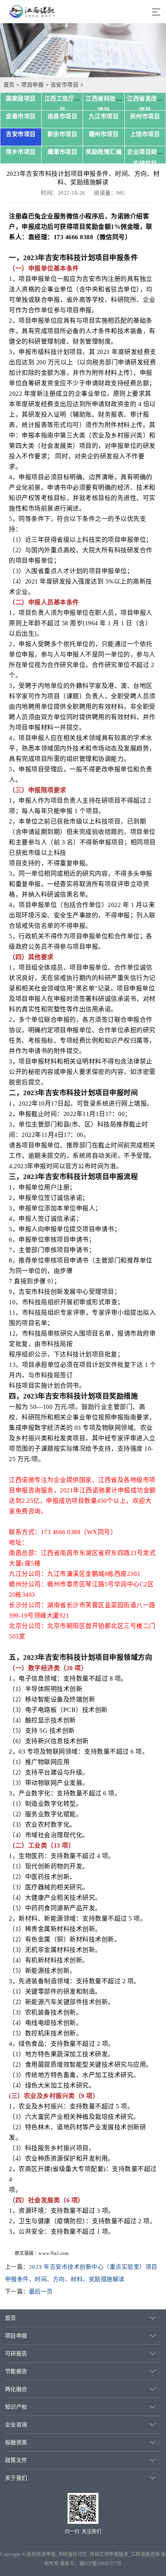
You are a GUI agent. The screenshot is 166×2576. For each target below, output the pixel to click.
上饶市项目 (145, 134)
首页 (9, 85)
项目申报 (32, 85)
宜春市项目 (21, 116)
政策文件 (16, 2460)
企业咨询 (16, 2425)
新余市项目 (63, 134)
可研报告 (16, 2354)
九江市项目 (104, 116)
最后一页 (41, 2292)
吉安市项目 (65, 85)
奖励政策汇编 (104, 152)
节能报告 (16, 2371)
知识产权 (16, 2407)
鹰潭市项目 (63, 152)
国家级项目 (21, 99)
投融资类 (16, 2442)
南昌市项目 (63, 116)
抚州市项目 (145, 116)
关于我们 (16, 2478)
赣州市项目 (104, 134)
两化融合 (16, 2389)
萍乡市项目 (21, 152)
